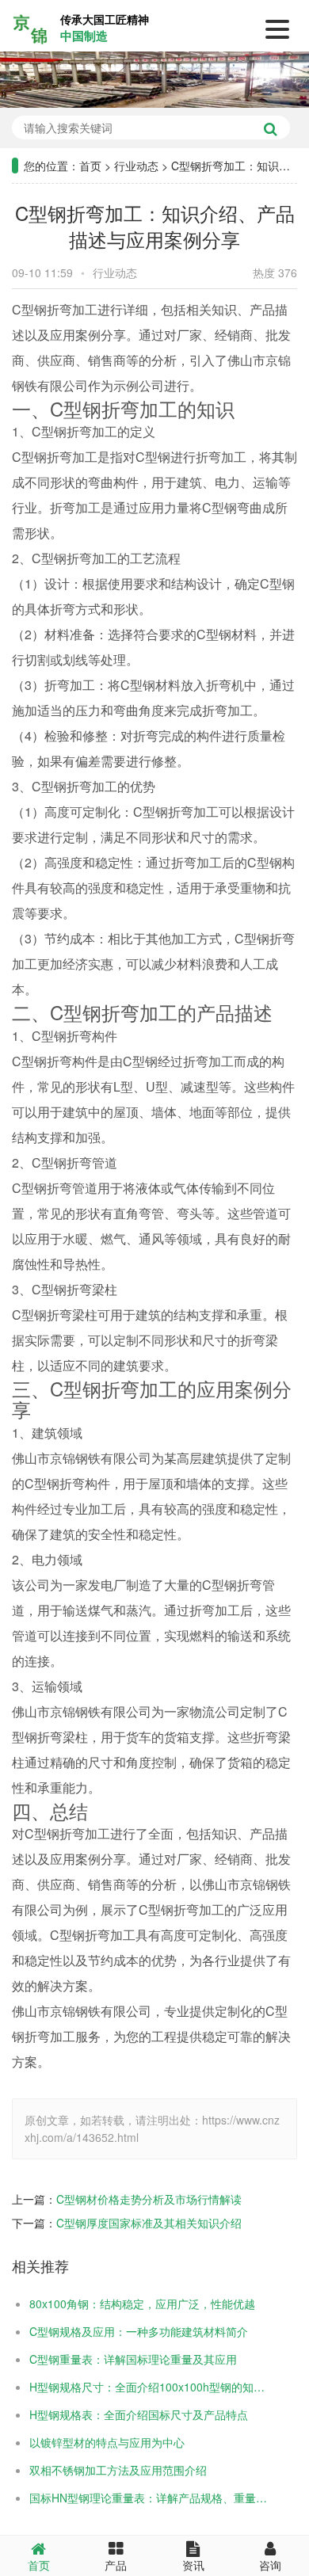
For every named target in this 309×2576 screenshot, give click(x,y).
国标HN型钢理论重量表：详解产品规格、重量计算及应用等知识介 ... (150, 2498)
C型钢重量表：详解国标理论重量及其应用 (133, 2359)
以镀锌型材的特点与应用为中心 (107, 2442)
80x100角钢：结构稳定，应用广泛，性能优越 (142, 2304)
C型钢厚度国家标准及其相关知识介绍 (149, 2223)
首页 (90, 166)
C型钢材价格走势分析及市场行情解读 (149, 2199)
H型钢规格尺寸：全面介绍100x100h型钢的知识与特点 (150, 2387)
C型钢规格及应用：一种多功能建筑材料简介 (139, 2331)
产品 (116, 2565)
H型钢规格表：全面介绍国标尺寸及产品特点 (139, 2414)
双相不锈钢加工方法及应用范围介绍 (118, 2470)
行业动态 (136, 166)
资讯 (193, 2565)
